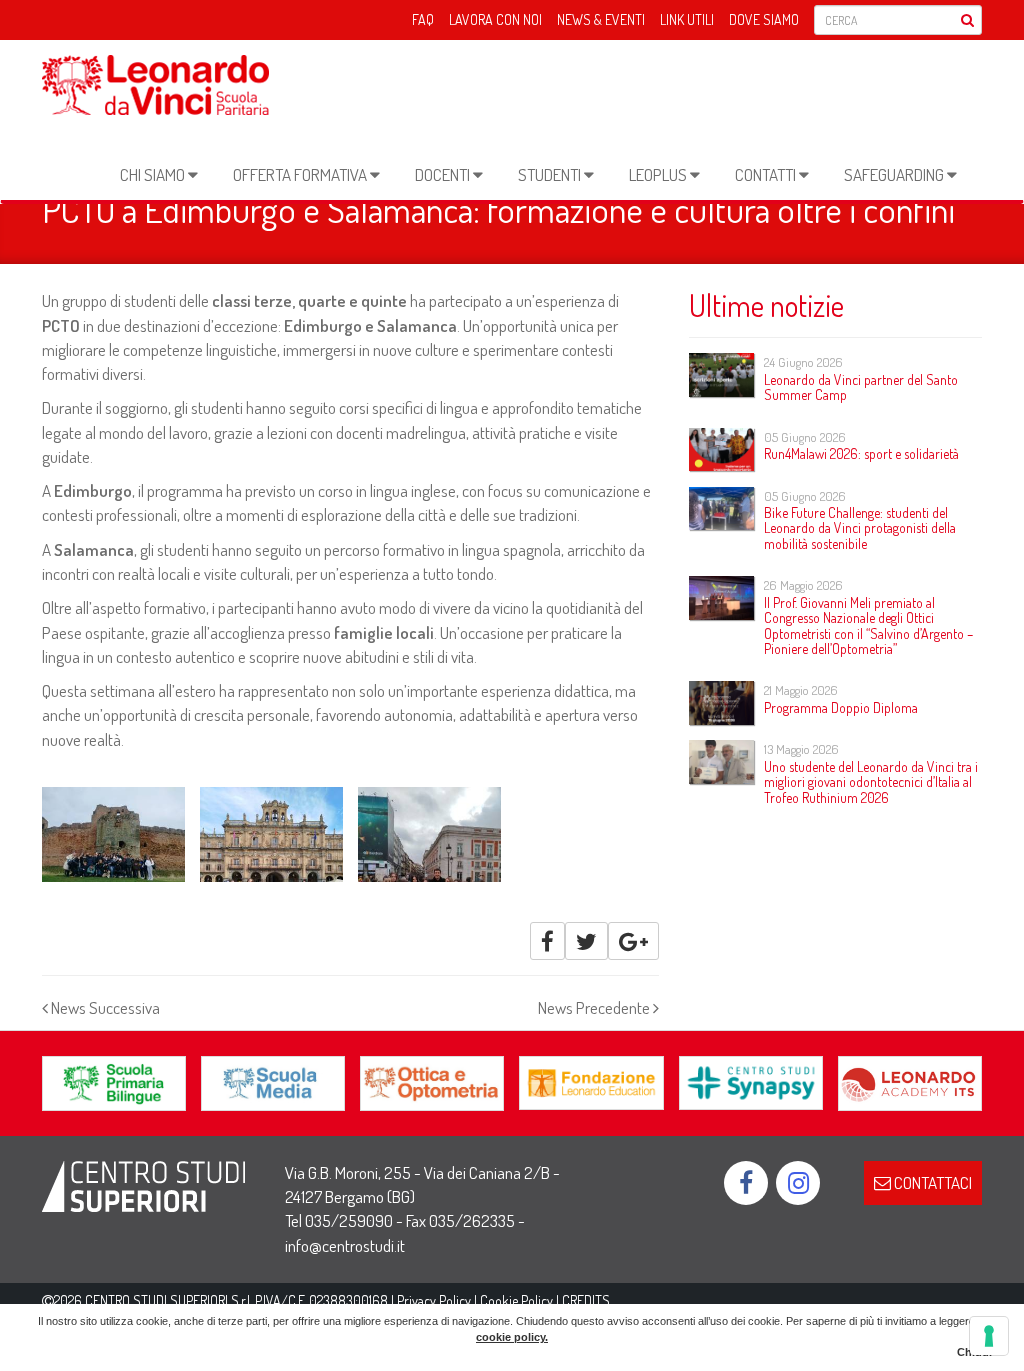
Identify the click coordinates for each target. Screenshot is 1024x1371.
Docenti (444, 174)
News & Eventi (601, 19)
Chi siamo (154, 174)
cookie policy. (512, 1337)
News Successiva (104, 1007)
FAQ (423, 19)
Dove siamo (764, 19)
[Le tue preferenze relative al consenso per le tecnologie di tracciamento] (989, 1336)
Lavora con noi (495, 19)
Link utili (687, 19)
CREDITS (586, 1300)
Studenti (551, 174)
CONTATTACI (931, 1182)
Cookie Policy (516, 1300)
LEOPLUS (659, 174)
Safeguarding (895, 174)
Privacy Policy (434, 1300)
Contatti (767, 174)
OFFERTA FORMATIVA (301, 174)
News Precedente (595, 1007)
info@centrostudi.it (345, 1245)
